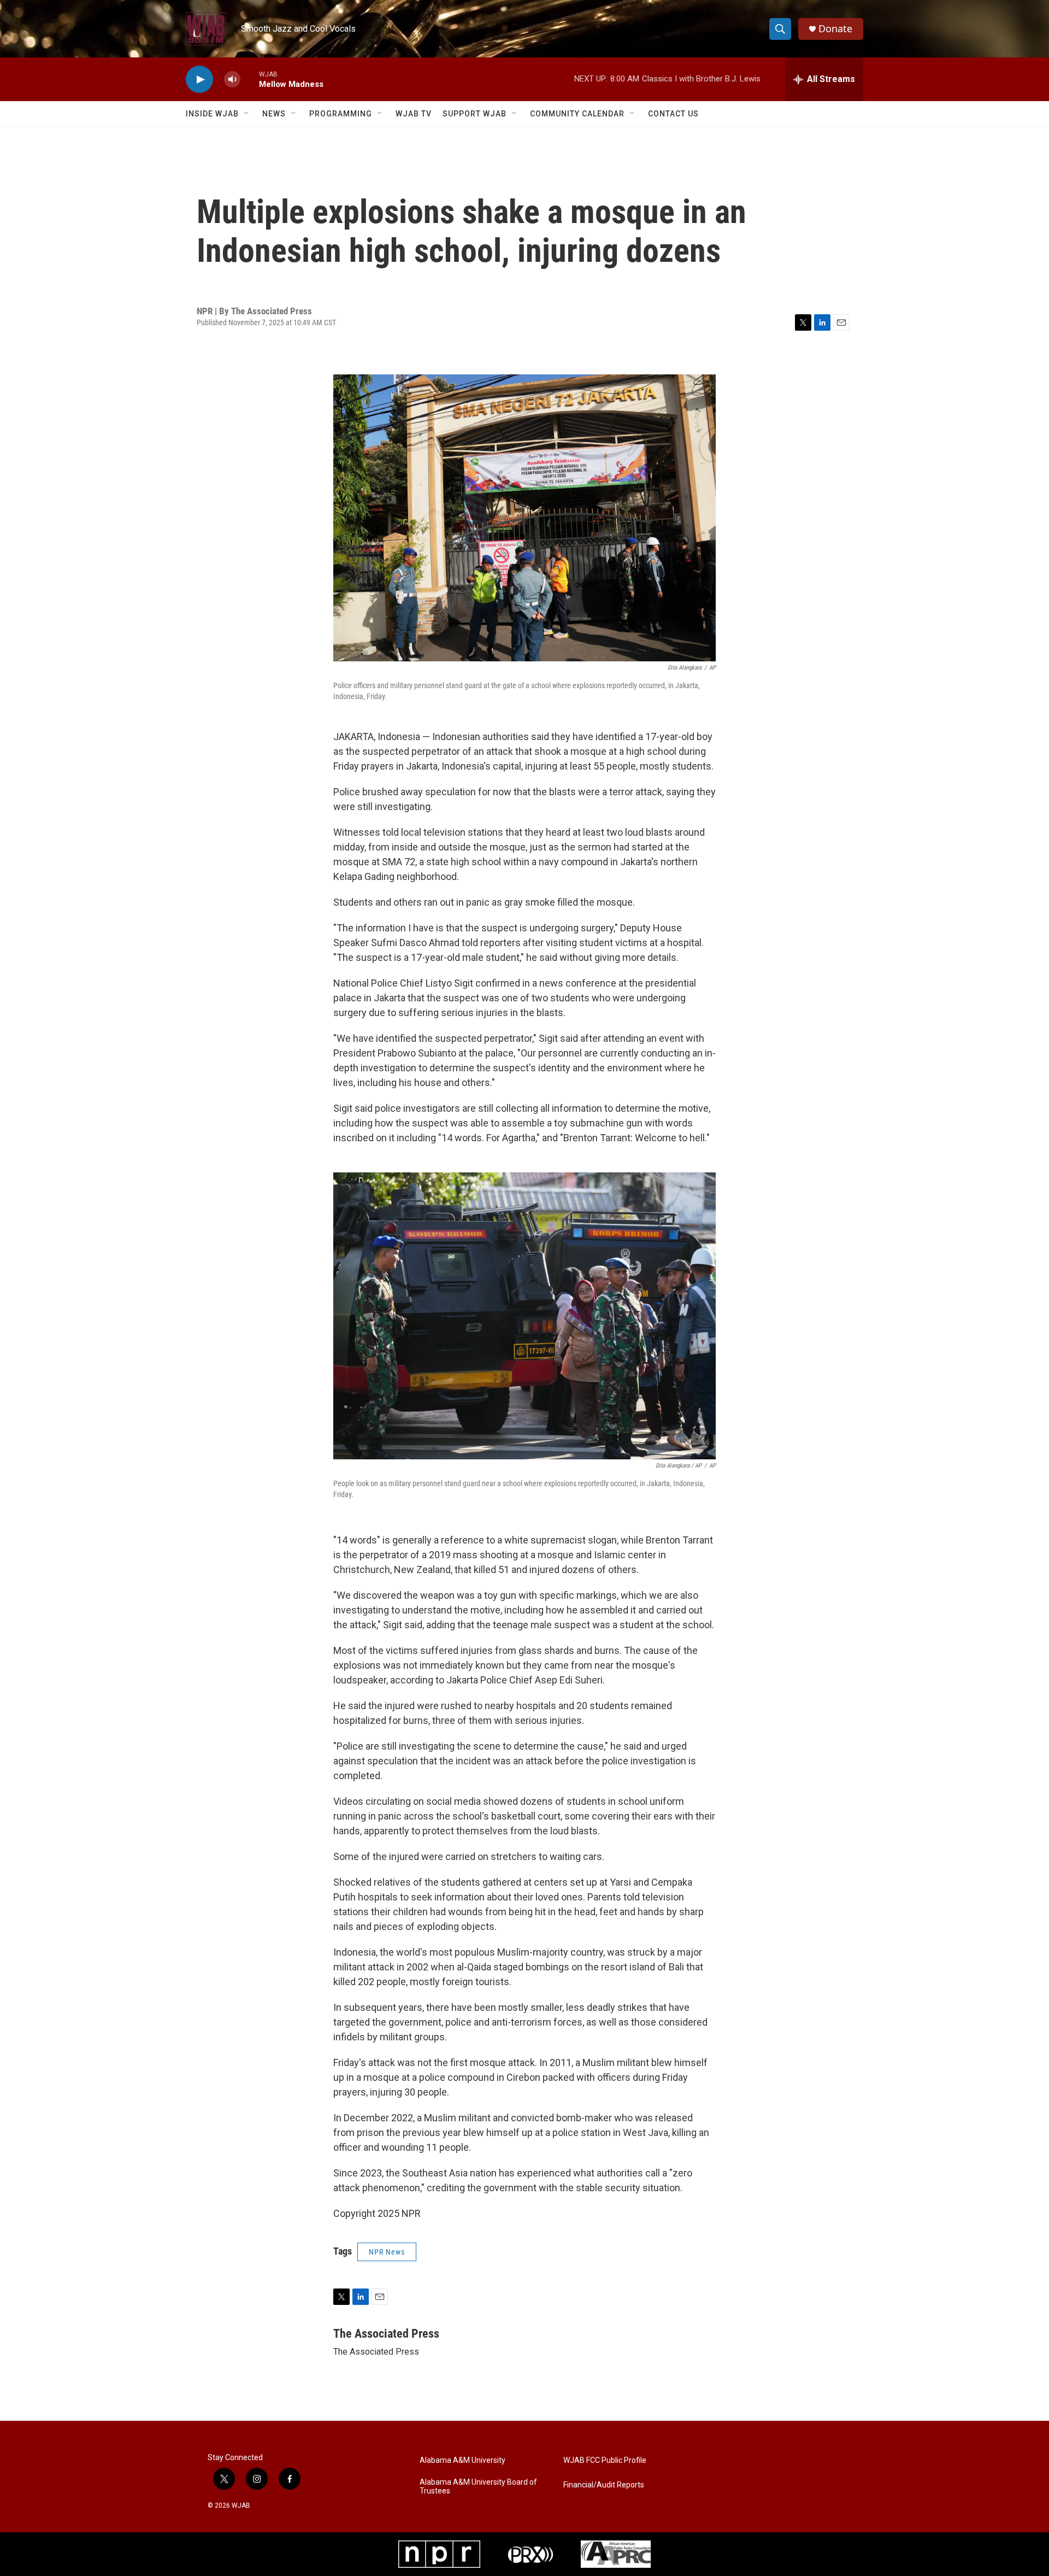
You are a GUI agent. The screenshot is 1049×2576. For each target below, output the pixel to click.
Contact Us (673, 114)
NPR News (387, 2252)
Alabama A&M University (462, 2460)
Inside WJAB (212, 114)
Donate (835, 29)
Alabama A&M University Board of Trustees (478, 2487)
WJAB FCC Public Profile (605, 2460)
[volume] (232, 80)
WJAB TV (414, 114)
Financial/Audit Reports (604, 2485)
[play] (199, 80)
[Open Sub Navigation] (247, 114)
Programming (341, 114)
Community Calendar (577, 114)
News (274, 114)
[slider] (250, 79)
